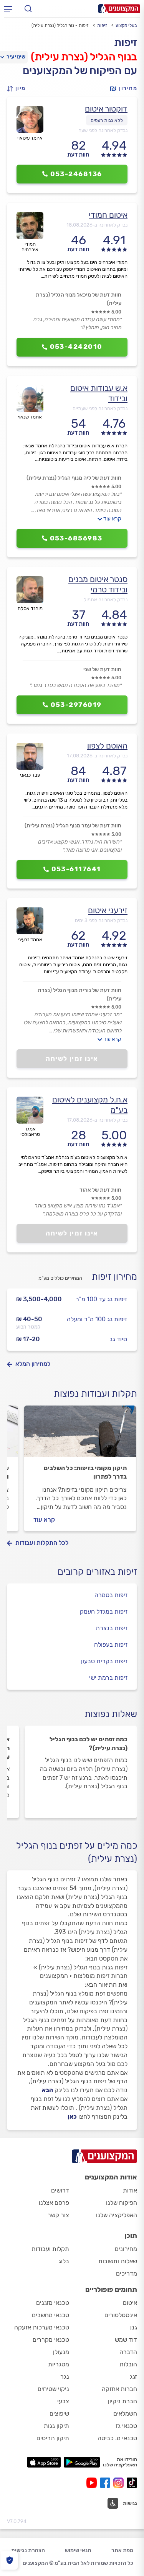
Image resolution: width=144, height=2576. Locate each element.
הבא (47, 2090)
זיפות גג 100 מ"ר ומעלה (97, 1319)
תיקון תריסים (53, 2438)
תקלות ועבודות (50, 2249)
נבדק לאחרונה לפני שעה (103, 130)
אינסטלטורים (121, 2315)
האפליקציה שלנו (117, 2215)
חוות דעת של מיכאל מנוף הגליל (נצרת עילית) (79, 299)
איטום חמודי (108, 215)
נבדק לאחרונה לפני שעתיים (100, 408)
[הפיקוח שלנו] (9, 2560)
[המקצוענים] (119, 9)
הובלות (128, 2364)
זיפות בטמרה (111, 1595)
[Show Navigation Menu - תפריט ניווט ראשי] (8, 9)
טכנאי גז (126, 2426)
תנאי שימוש (78, 2550)
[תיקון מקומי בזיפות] (80, 1435)
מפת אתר (122, 2550)
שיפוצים (59, 2413)
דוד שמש (126, 2340)
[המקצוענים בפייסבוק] (107, 2483)
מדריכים (127, 2273)
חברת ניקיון (122, 2401)
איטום (130, 2303)
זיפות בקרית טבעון (104, 1661)
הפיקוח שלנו (122, 2203)
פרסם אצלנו (54, 2203)
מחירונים (126, 2249)
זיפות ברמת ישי (108, 1678)
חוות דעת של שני (102, 669)
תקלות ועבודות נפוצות (95, 1394)
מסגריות (59, 2364)
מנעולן (61, 2352)
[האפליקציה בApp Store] (44, 2462)
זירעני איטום (108, 910)
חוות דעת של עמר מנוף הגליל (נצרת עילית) (73, 826)
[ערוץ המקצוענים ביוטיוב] (93, 2483)
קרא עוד (112, 519)
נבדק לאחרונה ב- (97, 225)
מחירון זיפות (114, 1277)
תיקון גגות (56, 2426)
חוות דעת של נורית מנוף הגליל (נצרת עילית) (79, 995)
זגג (133, 2377)
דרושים (60, 2190)
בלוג (64, 2261)
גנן (134, 2327)
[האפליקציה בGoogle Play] (82, 2462)
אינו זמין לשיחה (72, 1059)
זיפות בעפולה (111, 1645)
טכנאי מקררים (51, 2340)
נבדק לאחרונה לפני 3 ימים (101, 920)
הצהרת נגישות (28, 2550)
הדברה (128, 2352)
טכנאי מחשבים (50, 2315)
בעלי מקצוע (126, 25)
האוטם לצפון (107, 746)
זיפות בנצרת (112, 1628)
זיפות (102, 25)
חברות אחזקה (119, 2389)
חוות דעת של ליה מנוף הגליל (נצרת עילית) (74, 478)
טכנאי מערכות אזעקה (42, 2327)
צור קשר (58, 2215)
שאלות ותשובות (118, 2261)
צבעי (63, 2401)
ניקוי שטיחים (53, 2389)
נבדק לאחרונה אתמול (106, 599)
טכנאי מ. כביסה (117, 2438)
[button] (18, 89)
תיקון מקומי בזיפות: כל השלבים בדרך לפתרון (85, 1472)
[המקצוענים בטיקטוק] (132, 2483)
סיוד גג (118, 1339)
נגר (65, 2377)
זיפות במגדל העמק (104, 1611)
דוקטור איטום (106, 109)
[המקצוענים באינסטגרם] (120, 2483)
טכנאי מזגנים (53, 2303)
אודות (130, 2190)
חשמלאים (125, 2413)
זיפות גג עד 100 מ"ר (101, 1299)
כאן (72, 2117)
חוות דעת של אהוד (100, 1190)
